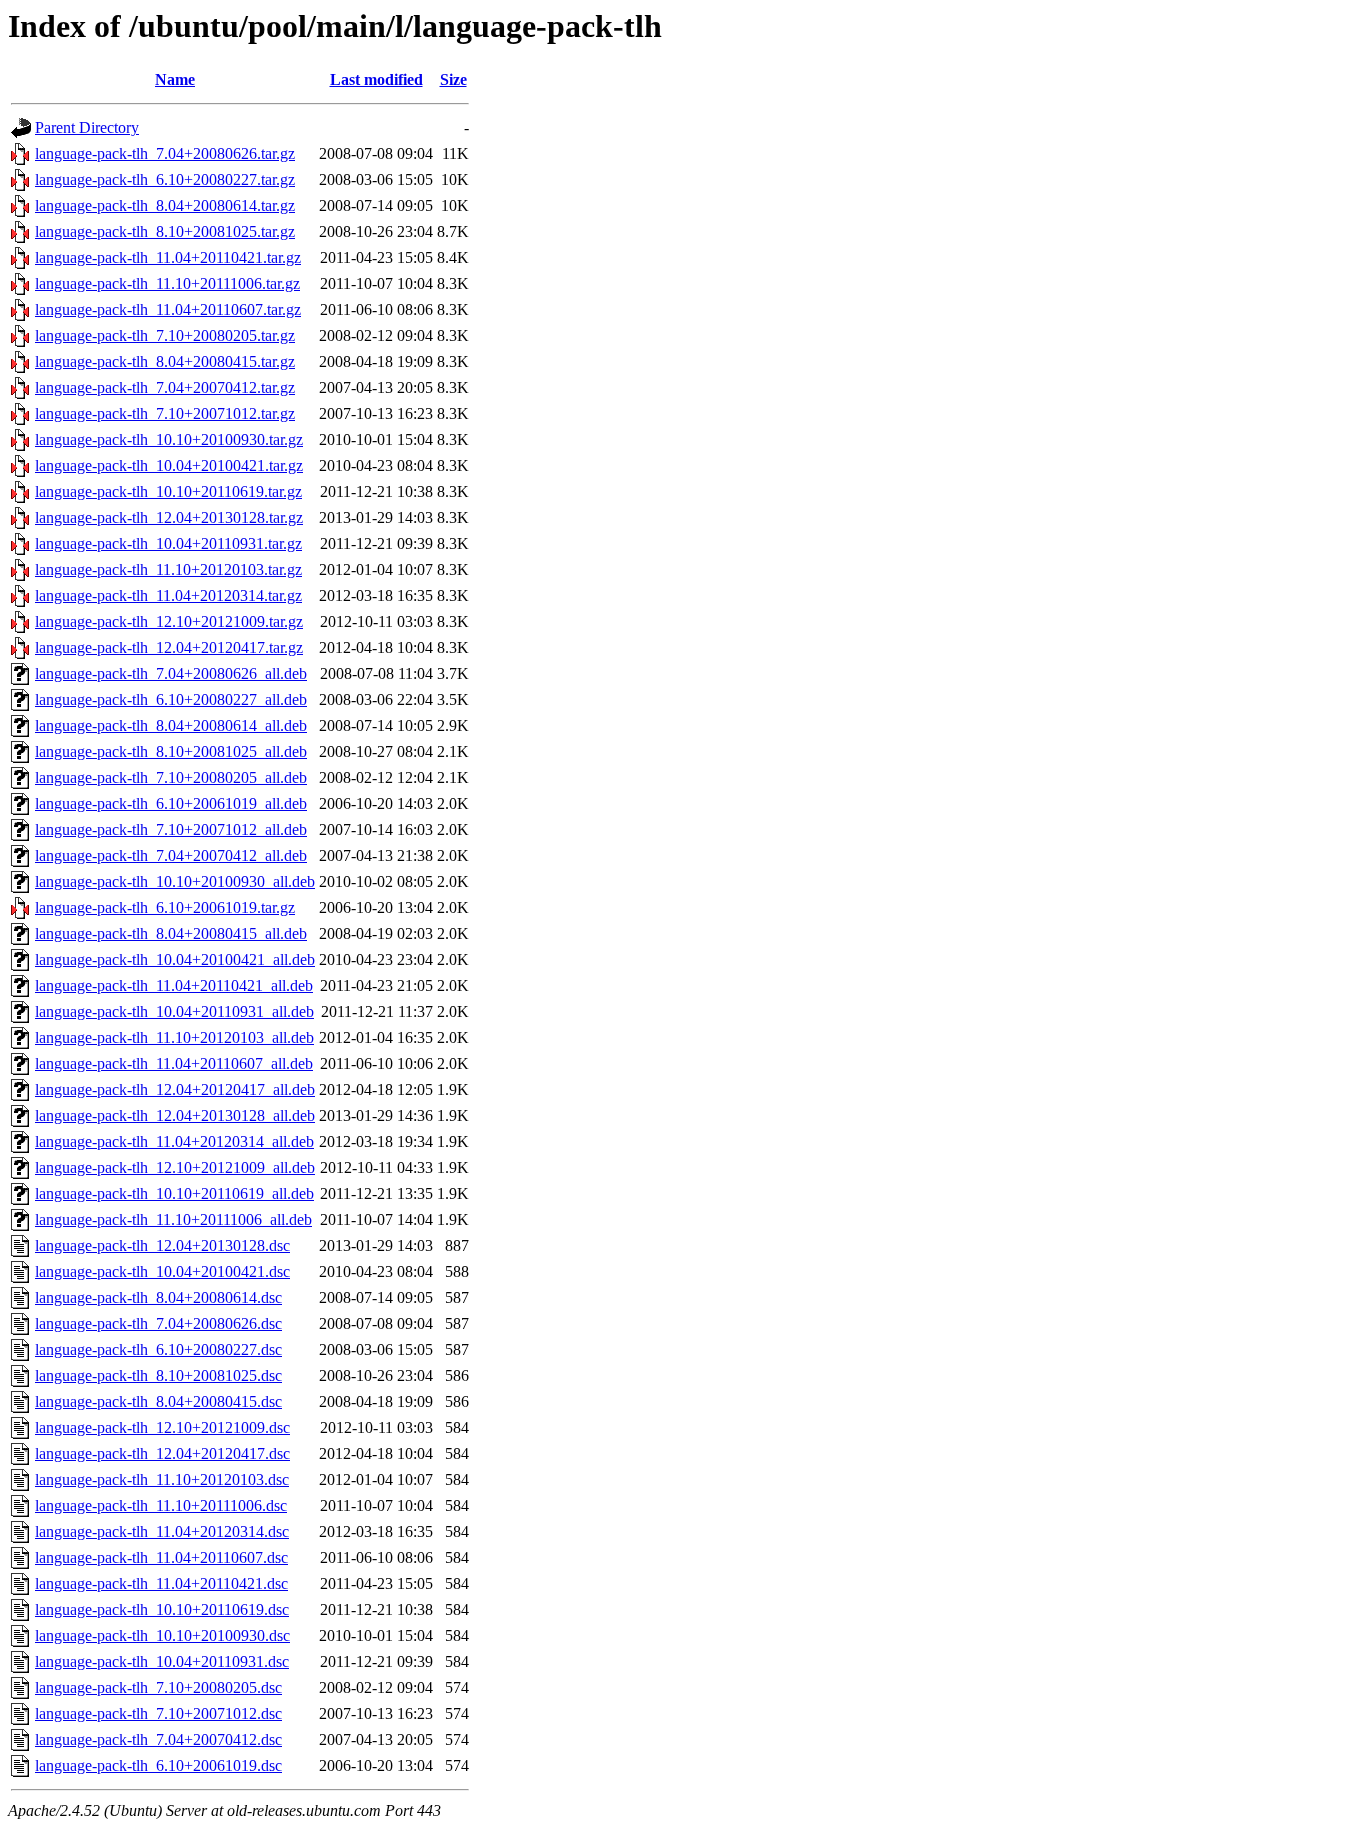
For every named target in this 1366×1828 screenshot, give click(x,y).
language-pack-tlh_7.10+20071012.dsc (158, 1713)
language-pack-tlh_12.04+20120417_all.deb (175, 1089)
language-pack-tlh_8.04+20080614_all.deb (171, 725)
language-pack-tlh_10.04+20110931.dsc (162, 1661)
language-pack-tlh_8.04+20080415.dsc (158, 1401)
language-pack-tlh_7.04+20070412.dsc (158, 1739)
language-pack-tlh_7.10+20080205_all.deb (171, 777)
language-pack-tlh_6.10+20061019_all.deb (171, 803)
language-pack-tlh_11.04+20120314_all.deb (174, 1141)
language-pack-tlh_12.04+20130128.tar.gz (169, 517)
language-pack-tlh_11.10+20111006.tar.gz (167, 283)
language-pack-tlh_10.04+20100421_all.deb (175, 959)
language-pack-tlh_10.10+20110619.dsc (162, 1609)
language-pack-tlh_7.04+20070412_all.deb (171, 855)
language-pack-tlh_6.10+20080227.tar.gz (165, 179)
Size (453, 79)
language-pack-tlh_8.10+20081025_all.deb (171, 751)
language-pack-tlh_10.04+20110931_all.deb (174, 1011)
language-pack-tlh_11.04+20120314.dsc (162, 1531)
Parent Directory (87, 127)
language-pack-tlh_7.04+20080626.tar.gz (165, 153)
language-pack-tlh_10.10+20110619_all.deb (174, 1193)
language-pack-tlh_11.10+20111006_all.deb (173, 1219)
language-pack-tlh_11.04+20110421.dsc (161, 1583)
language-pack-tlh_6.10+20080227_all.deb (171, 699)
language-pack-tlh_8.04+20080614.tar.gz (165, 205)
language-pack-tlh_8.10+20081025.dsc (158, 1375)
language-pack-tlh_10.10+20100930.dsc (162, 1635)
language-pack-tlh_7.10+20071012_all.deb (171, 829)
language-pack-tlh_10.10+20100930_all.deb (175, 881)
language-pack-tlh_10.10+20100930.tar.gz (169, 439)
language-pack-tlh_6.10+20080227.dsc (158, 1349)
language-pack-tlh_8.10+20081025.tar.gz (165, 231)
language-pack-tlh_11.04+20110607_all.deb (174, 1063)
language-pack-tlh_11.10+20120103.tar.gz (168, 569)
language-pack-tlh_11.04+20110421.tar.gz (168, 257)
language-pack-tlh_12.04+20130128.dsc (162, 1245)
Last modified (376, 79)
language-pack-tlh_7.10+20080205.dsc (158, 1687)
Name (175, 79)
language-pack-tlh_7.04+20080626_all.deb (171, 673)
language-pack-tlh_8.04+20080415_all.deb (171, 933)
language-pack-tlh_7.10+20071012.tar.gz (165, 413)
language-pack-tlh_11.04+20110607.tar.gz (168, 309)
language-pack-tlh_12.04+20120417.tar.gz (169, 647)
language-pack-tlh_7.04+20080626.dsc (158, 1323)
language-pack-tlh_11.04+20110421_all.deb (174, 985)
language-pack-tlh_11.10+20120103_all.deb (174, 1037)
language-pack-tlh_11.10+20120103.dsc (162, 1479)
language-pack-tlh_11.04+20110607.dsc (161, 1557)
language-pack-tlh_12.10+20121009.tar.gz (169, 621)
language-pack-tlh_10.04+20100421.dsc (162, 1271)
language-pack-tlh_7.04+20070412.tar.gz (165, 387)
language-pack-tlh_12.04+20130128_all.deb (175, 1115)
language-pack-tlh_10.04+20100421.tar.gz (169, 465)
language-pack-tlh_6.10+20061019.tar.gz (165, 907)
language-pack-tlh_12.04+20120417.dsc (162, 1453)
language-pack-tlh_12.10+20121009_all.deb (175, 1167)
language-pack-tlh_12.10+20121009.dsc (162, 1427)
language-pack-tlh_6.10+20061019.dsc (158, 1765)
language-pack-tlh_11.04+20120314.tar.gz (168, 595)
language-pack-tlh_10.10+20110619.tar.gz (168, 491)
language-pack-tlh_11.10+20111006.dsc (161, 1505)
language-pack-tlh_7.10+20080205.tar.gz (165, 335)
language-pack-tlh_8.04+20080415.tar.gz (165, 361)
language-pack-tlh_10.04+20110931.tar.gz (168, 543)
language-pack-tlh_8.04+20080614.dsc (158, 1297)
